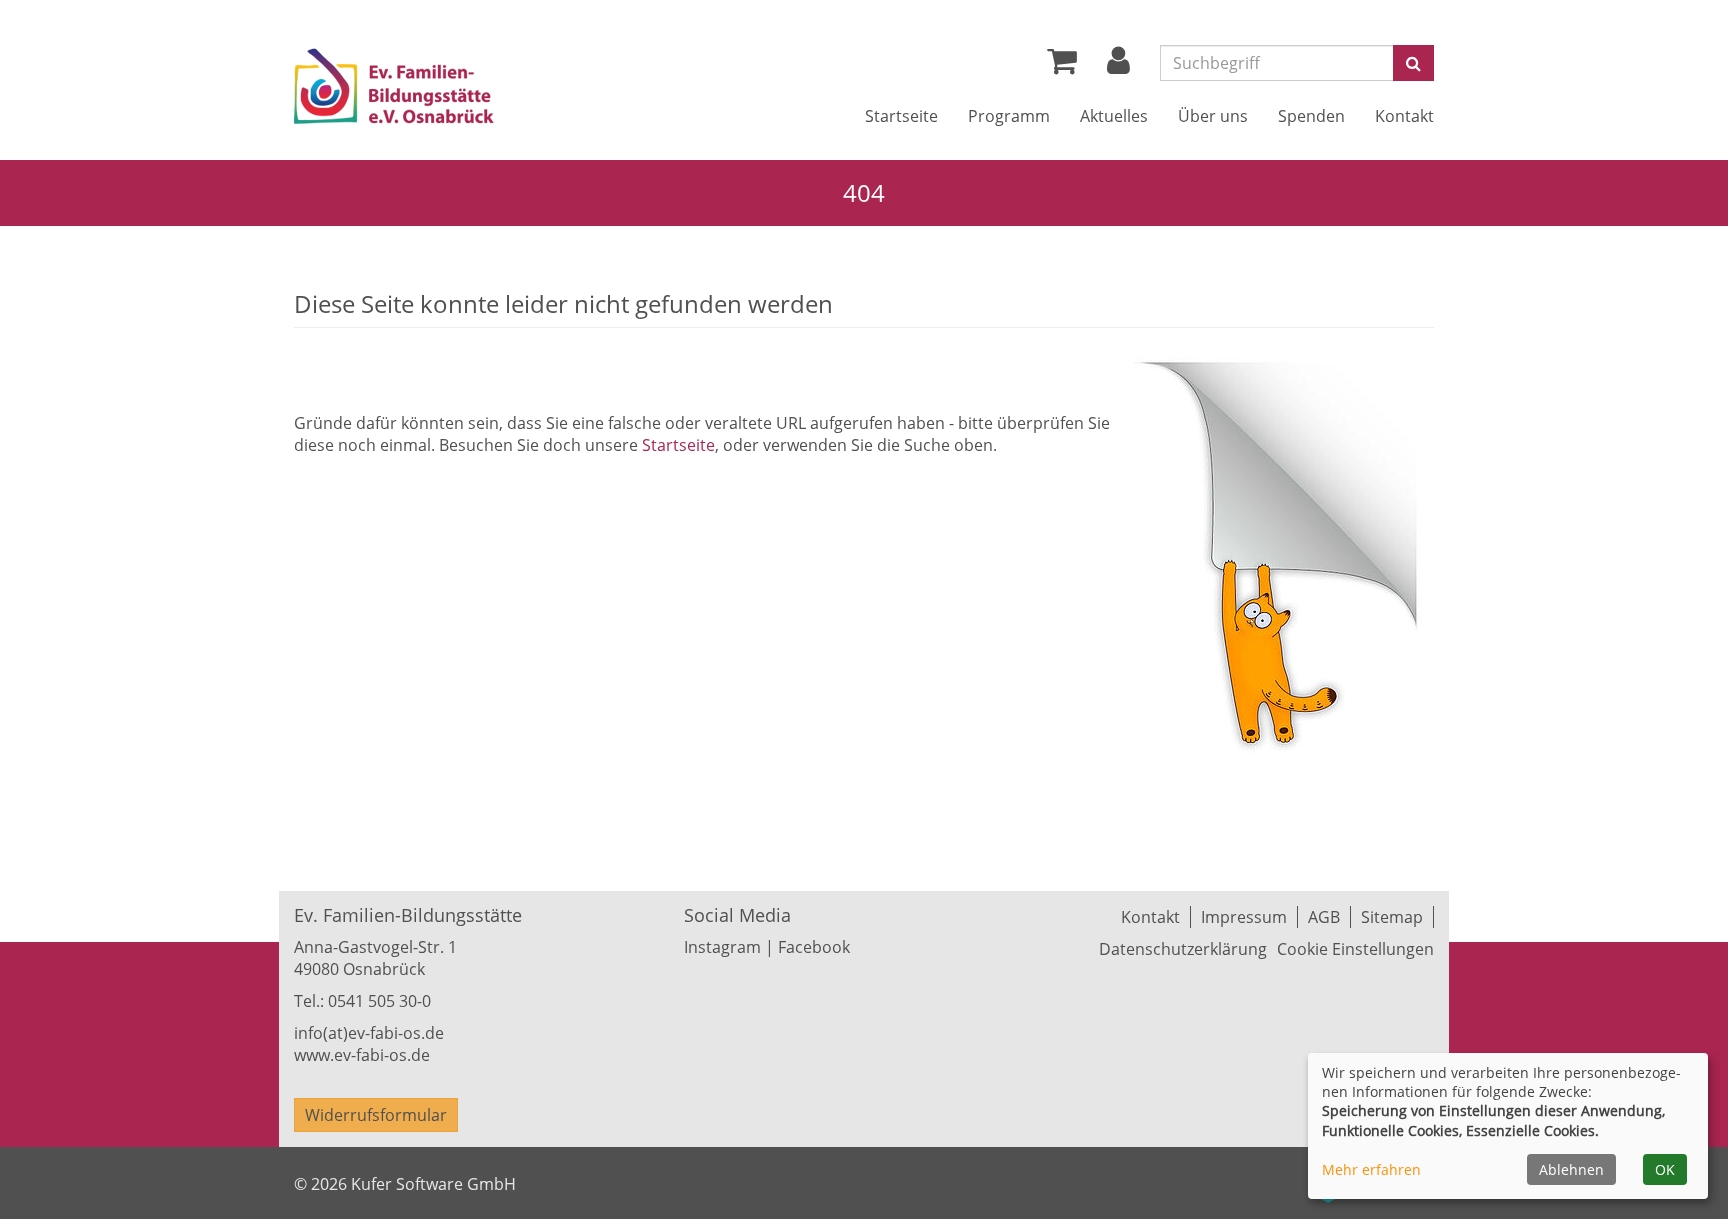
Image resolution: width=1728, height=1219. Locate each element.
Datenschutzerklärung (1183, 949)
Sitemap (1392, 917)
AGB (1324, 917)
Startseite (901, 116)
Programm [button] (1009, 116)
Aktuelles (1114, 116)
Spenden (1311, 116)
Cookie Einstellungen (1355, 949)
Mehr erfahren (1371, 1169)
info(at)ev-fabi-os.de (369, 1033)
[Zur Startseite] (452, 90)
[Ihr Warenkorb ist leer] (1062, 66)
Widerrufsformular (376, 1115)
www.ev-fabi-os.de (362, 1055)
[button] (1118, 66)
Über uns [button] (1213, 116)
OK (1665, 1169)
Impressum (1244, 917)
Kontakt (1404, 116)
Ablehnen (1571, 1169)
